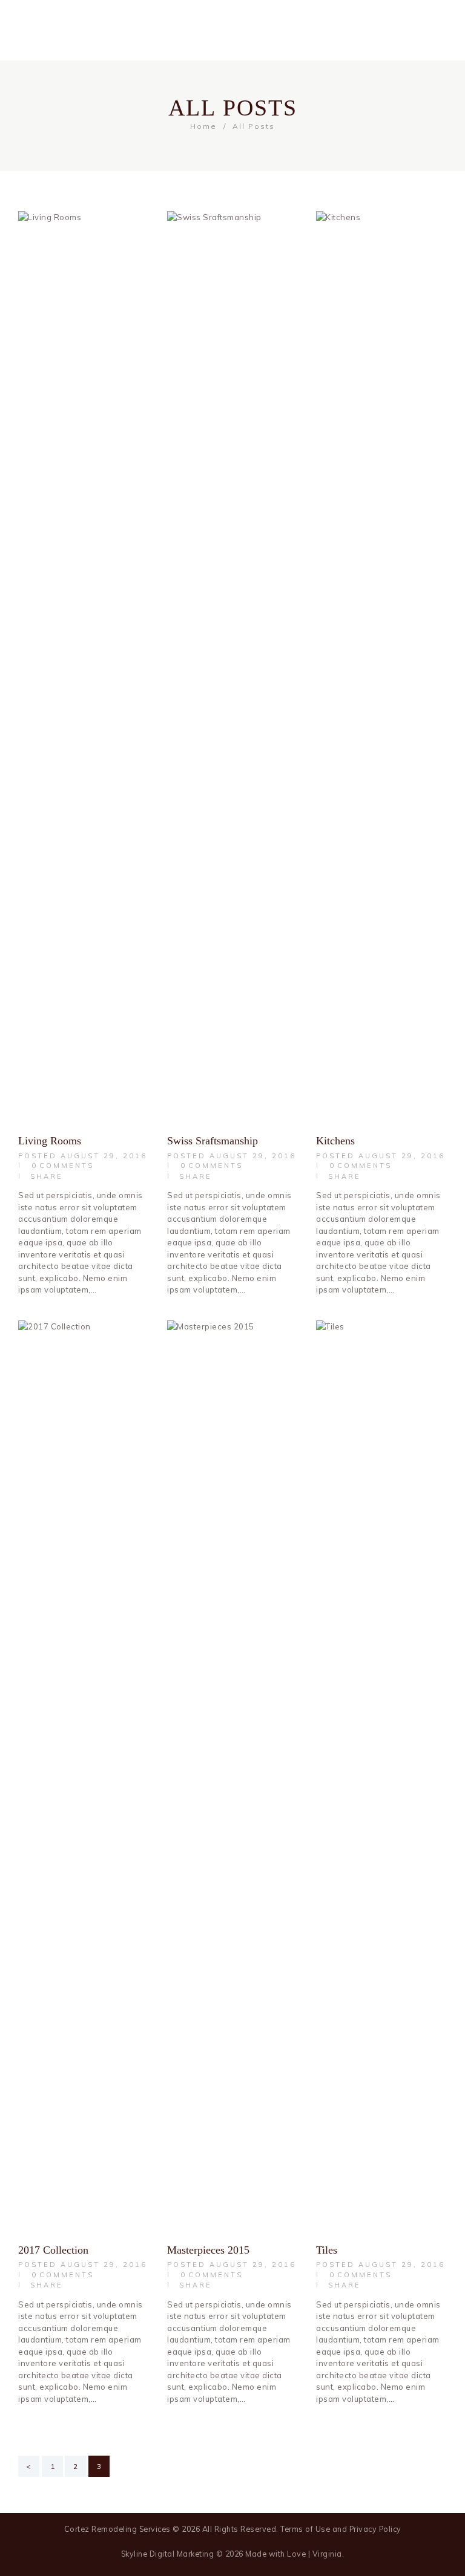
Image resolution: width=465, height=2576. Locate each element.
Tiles (327, 2250)
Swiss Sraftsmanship (213, 1141)
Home (203, 126)
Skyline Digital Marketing (168, 2554)
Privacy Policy (375, 2529)
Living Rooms (50, 1141)
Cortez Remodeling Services (117, 2529)
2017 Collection (53, 2250)
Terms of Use (305, 2529)
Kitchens (335, 1141)
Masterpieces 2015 (208, 2250)
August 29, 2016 (104, 1156)
